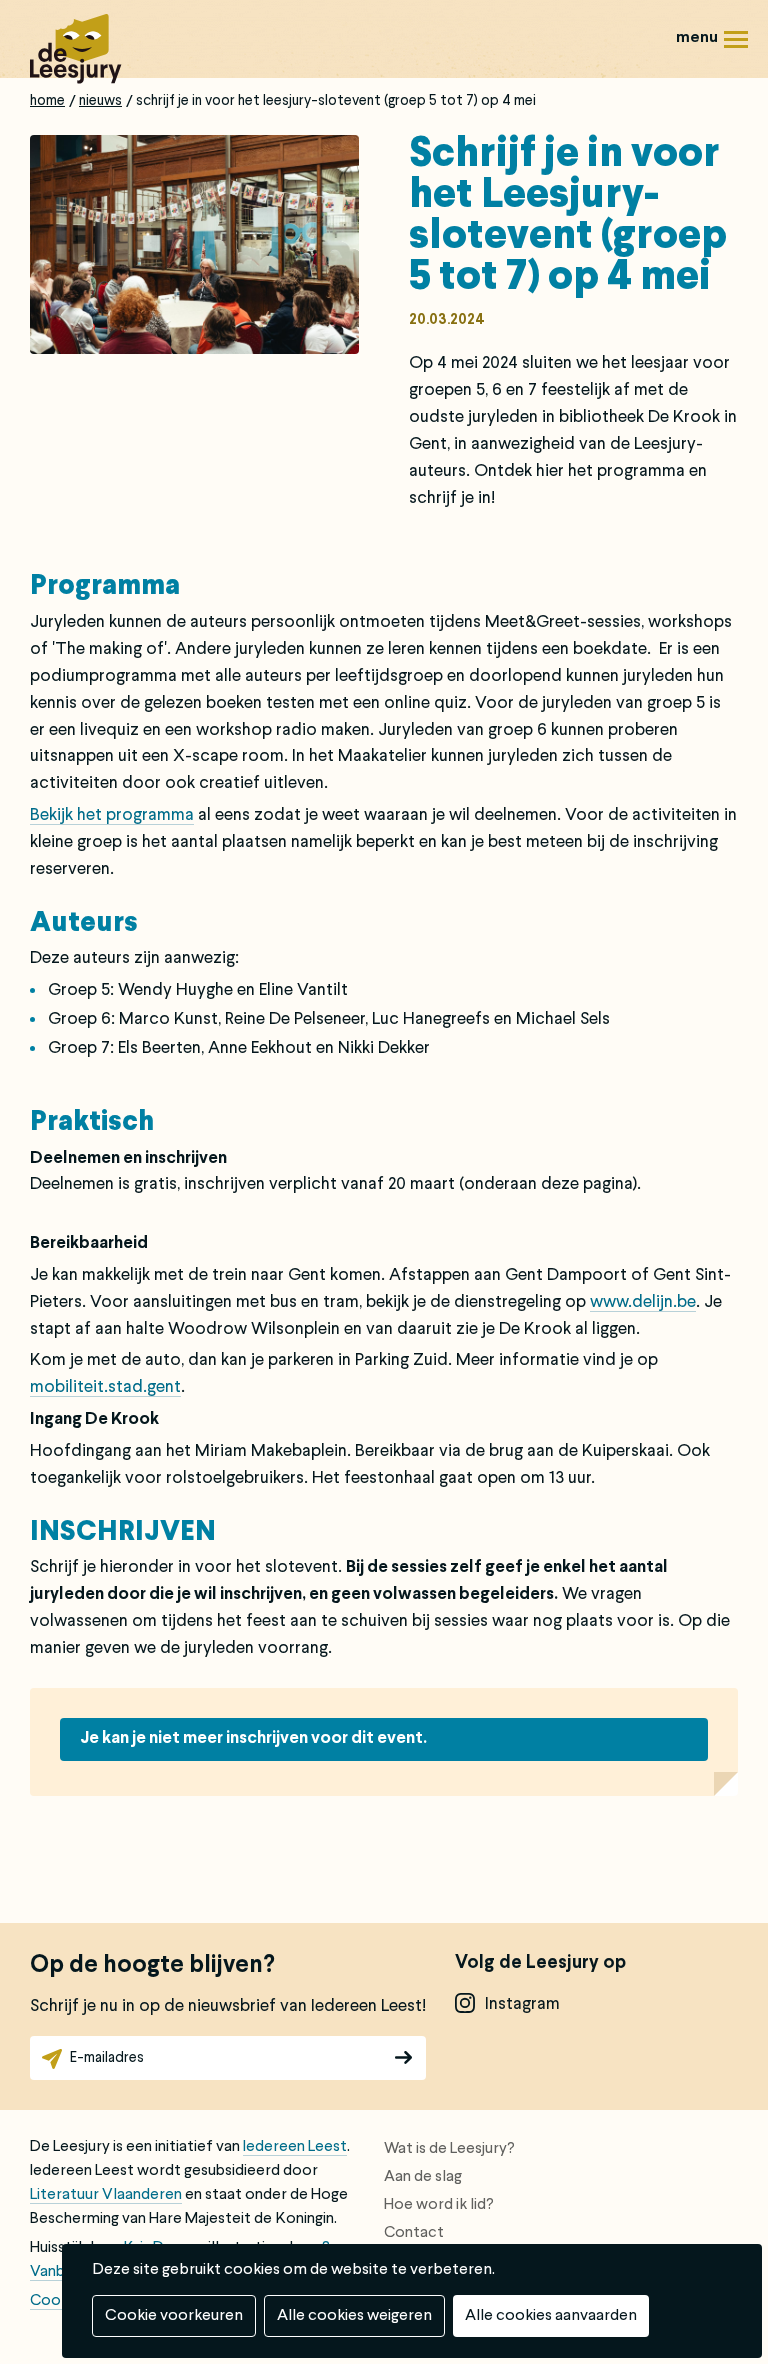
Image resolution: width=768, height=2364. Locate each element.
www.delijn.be (643, 1302)
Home (47, 101)
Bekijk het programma (112, 815)
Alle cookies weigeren (354, 2316)
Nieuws (100, 101)
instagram (522, 2004)
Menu (708, 24)
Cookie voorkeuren (174, 2316)
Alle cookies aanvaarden (551, 2316)
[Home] (76, 49)
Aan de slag (423, 2177)
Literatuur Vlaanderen (106, 2195)
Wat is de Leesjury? (449, 2149)
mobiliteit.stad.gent (105, 1387)
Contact (414, 2233)
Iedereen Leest (295, 2147)
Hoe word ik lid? (439, 2205)
